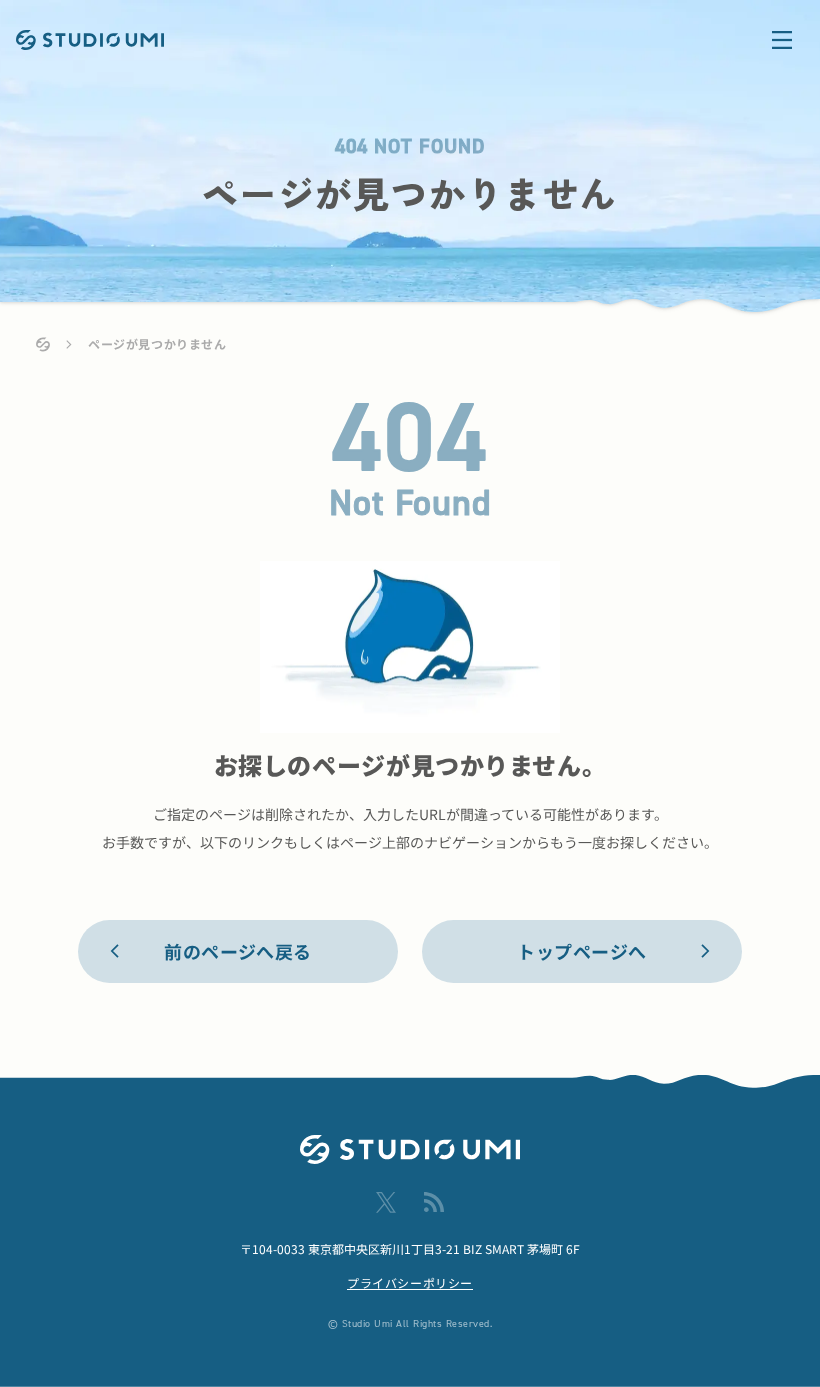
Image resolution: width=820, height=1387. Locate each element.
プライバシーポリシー (410, 1282)
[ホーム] (43, 344)
